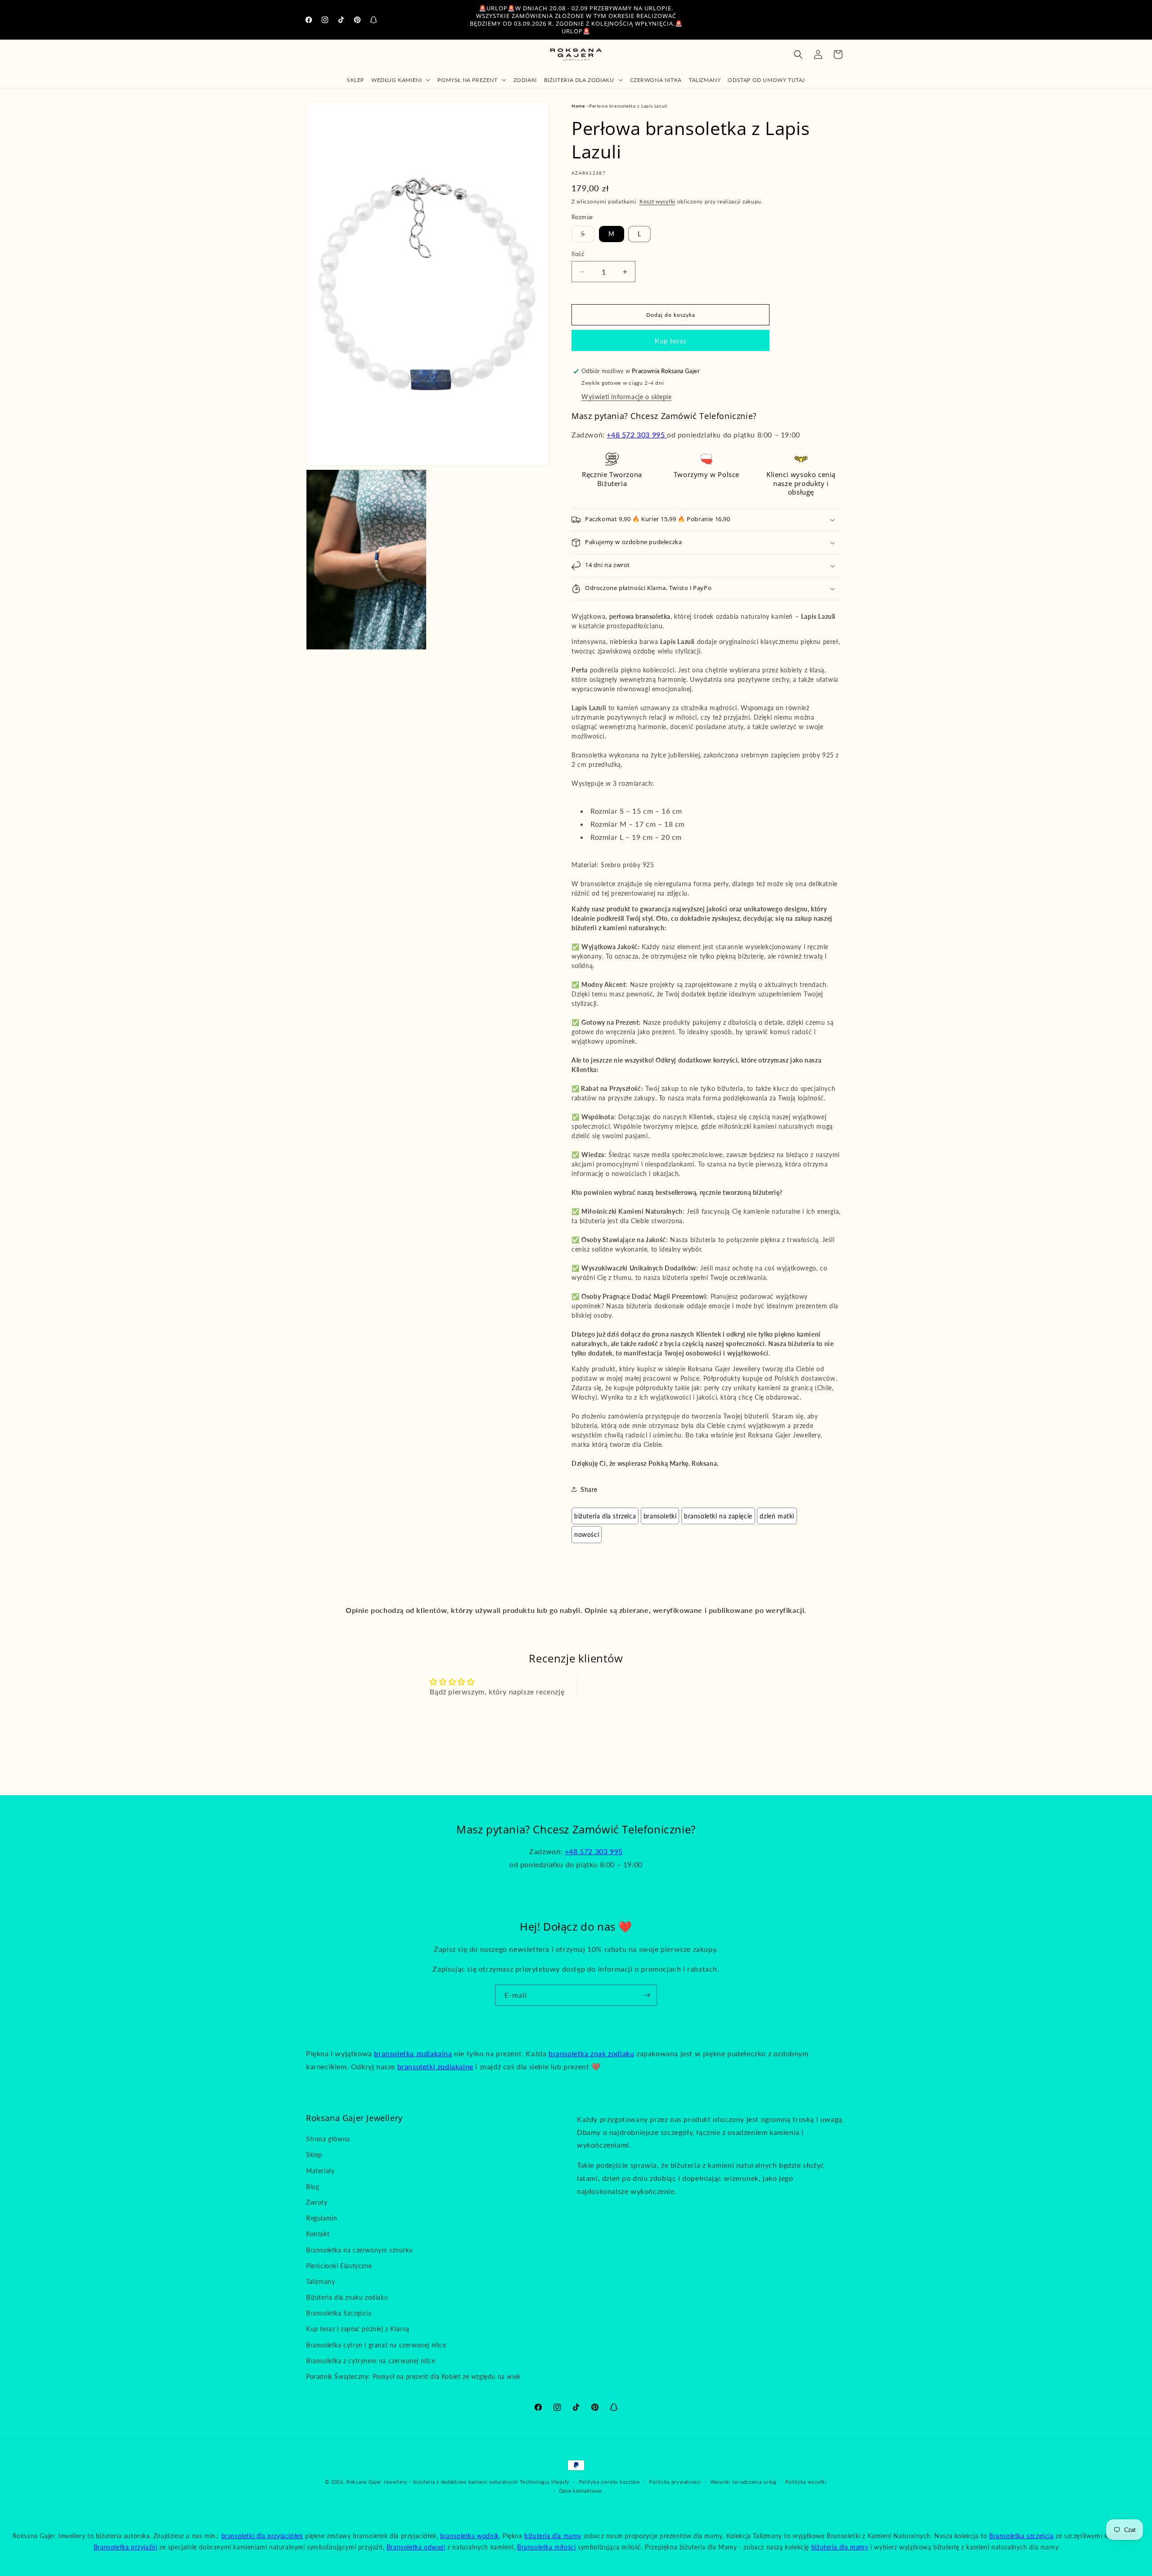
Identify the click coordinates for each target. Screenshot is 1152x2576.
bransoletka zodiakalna (413, 2053)
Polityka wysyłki (806, 2482)
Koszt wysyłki (657, 201)
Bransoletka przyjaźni (126, 2547)
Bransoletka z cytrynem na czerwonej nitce (371, 2361)
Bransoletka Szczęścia (339, 2313)
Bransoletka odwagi (416, 2547)
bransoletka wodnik (470, 2536)
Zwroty (317, 2202)
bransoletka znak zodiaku (591, 2053)
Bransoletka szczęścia (1021, 2536)
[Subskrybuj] (647, 1995)
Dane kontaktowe (581, 2491)
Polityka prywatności (675, 2482)
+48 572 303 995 (637, 435)
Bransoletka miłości (546, 2547)
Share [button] (589, 1489)
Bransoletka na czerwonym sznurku (359, 2250)
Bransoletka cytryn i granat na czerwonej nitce (376, 2345)
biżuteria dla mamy (553, 2536)
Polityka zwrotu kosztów (610, 2482)
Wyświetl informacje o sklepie (626, 397)
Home (578, 106)
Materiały (320, 2171)
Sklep (314, 2155)
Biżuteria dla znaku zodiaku (347, 2297)
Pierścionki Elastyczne (339, 2266)
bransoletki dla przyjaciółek (262, 2536)
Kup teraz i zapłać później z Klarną (358, 2329)
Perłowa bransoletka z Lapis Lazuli (628, 106)
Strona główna (328, 2139)
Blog (313, 2186)
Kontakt (318, 2234)
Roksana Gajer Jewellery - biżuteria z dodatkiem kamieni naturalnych (432, 2482)
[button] (401, 80)
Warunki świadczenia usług (743, 2482)
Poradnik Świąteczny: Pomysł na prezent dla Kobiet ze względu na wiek (413, 2376)
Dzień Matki (777, 1516)
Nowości (587, 1534)
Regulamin (322, 2218)
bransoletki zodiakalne (435, 2066)
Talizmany (320, 2281)
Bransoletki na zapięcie (718, 1516)
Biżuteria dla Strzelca (605, 1516)
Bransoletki (660, 1516)
